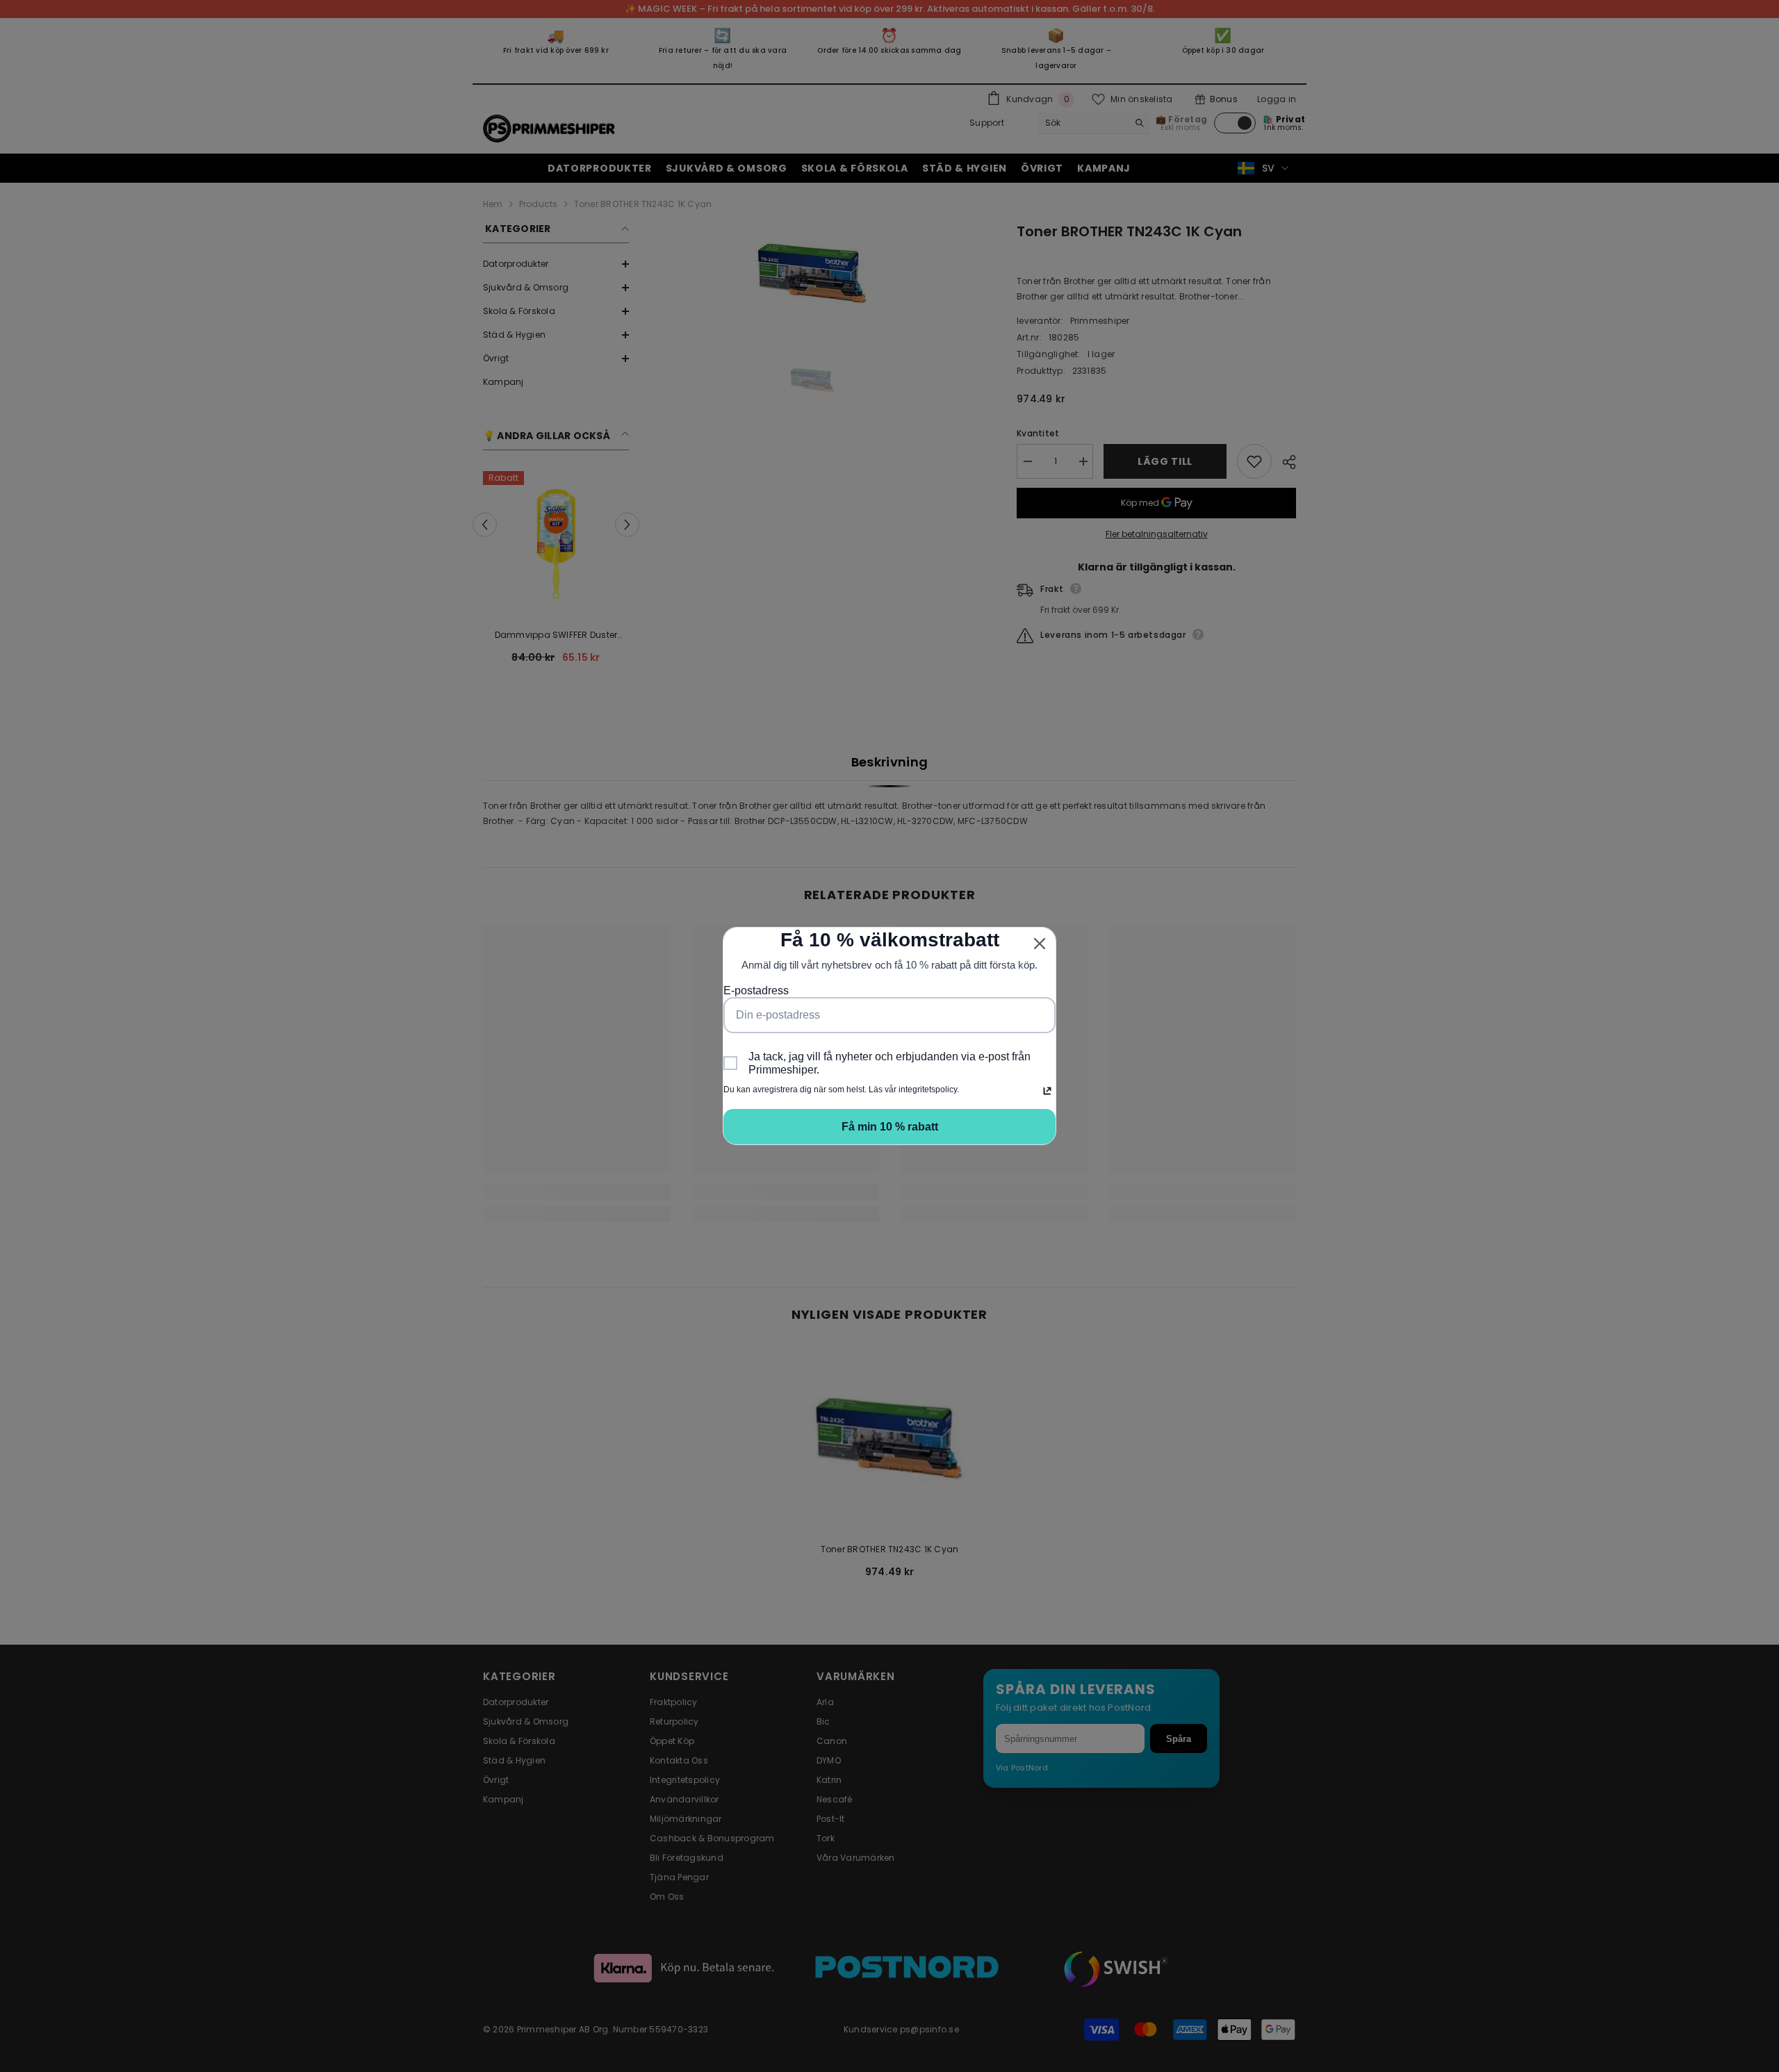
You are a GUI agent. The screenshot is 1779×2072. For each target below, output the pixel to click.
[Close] (1040, 944)
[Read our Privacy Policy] (1047, 1091)
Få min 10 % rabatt (890, 1127)
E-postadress (756, 990)
